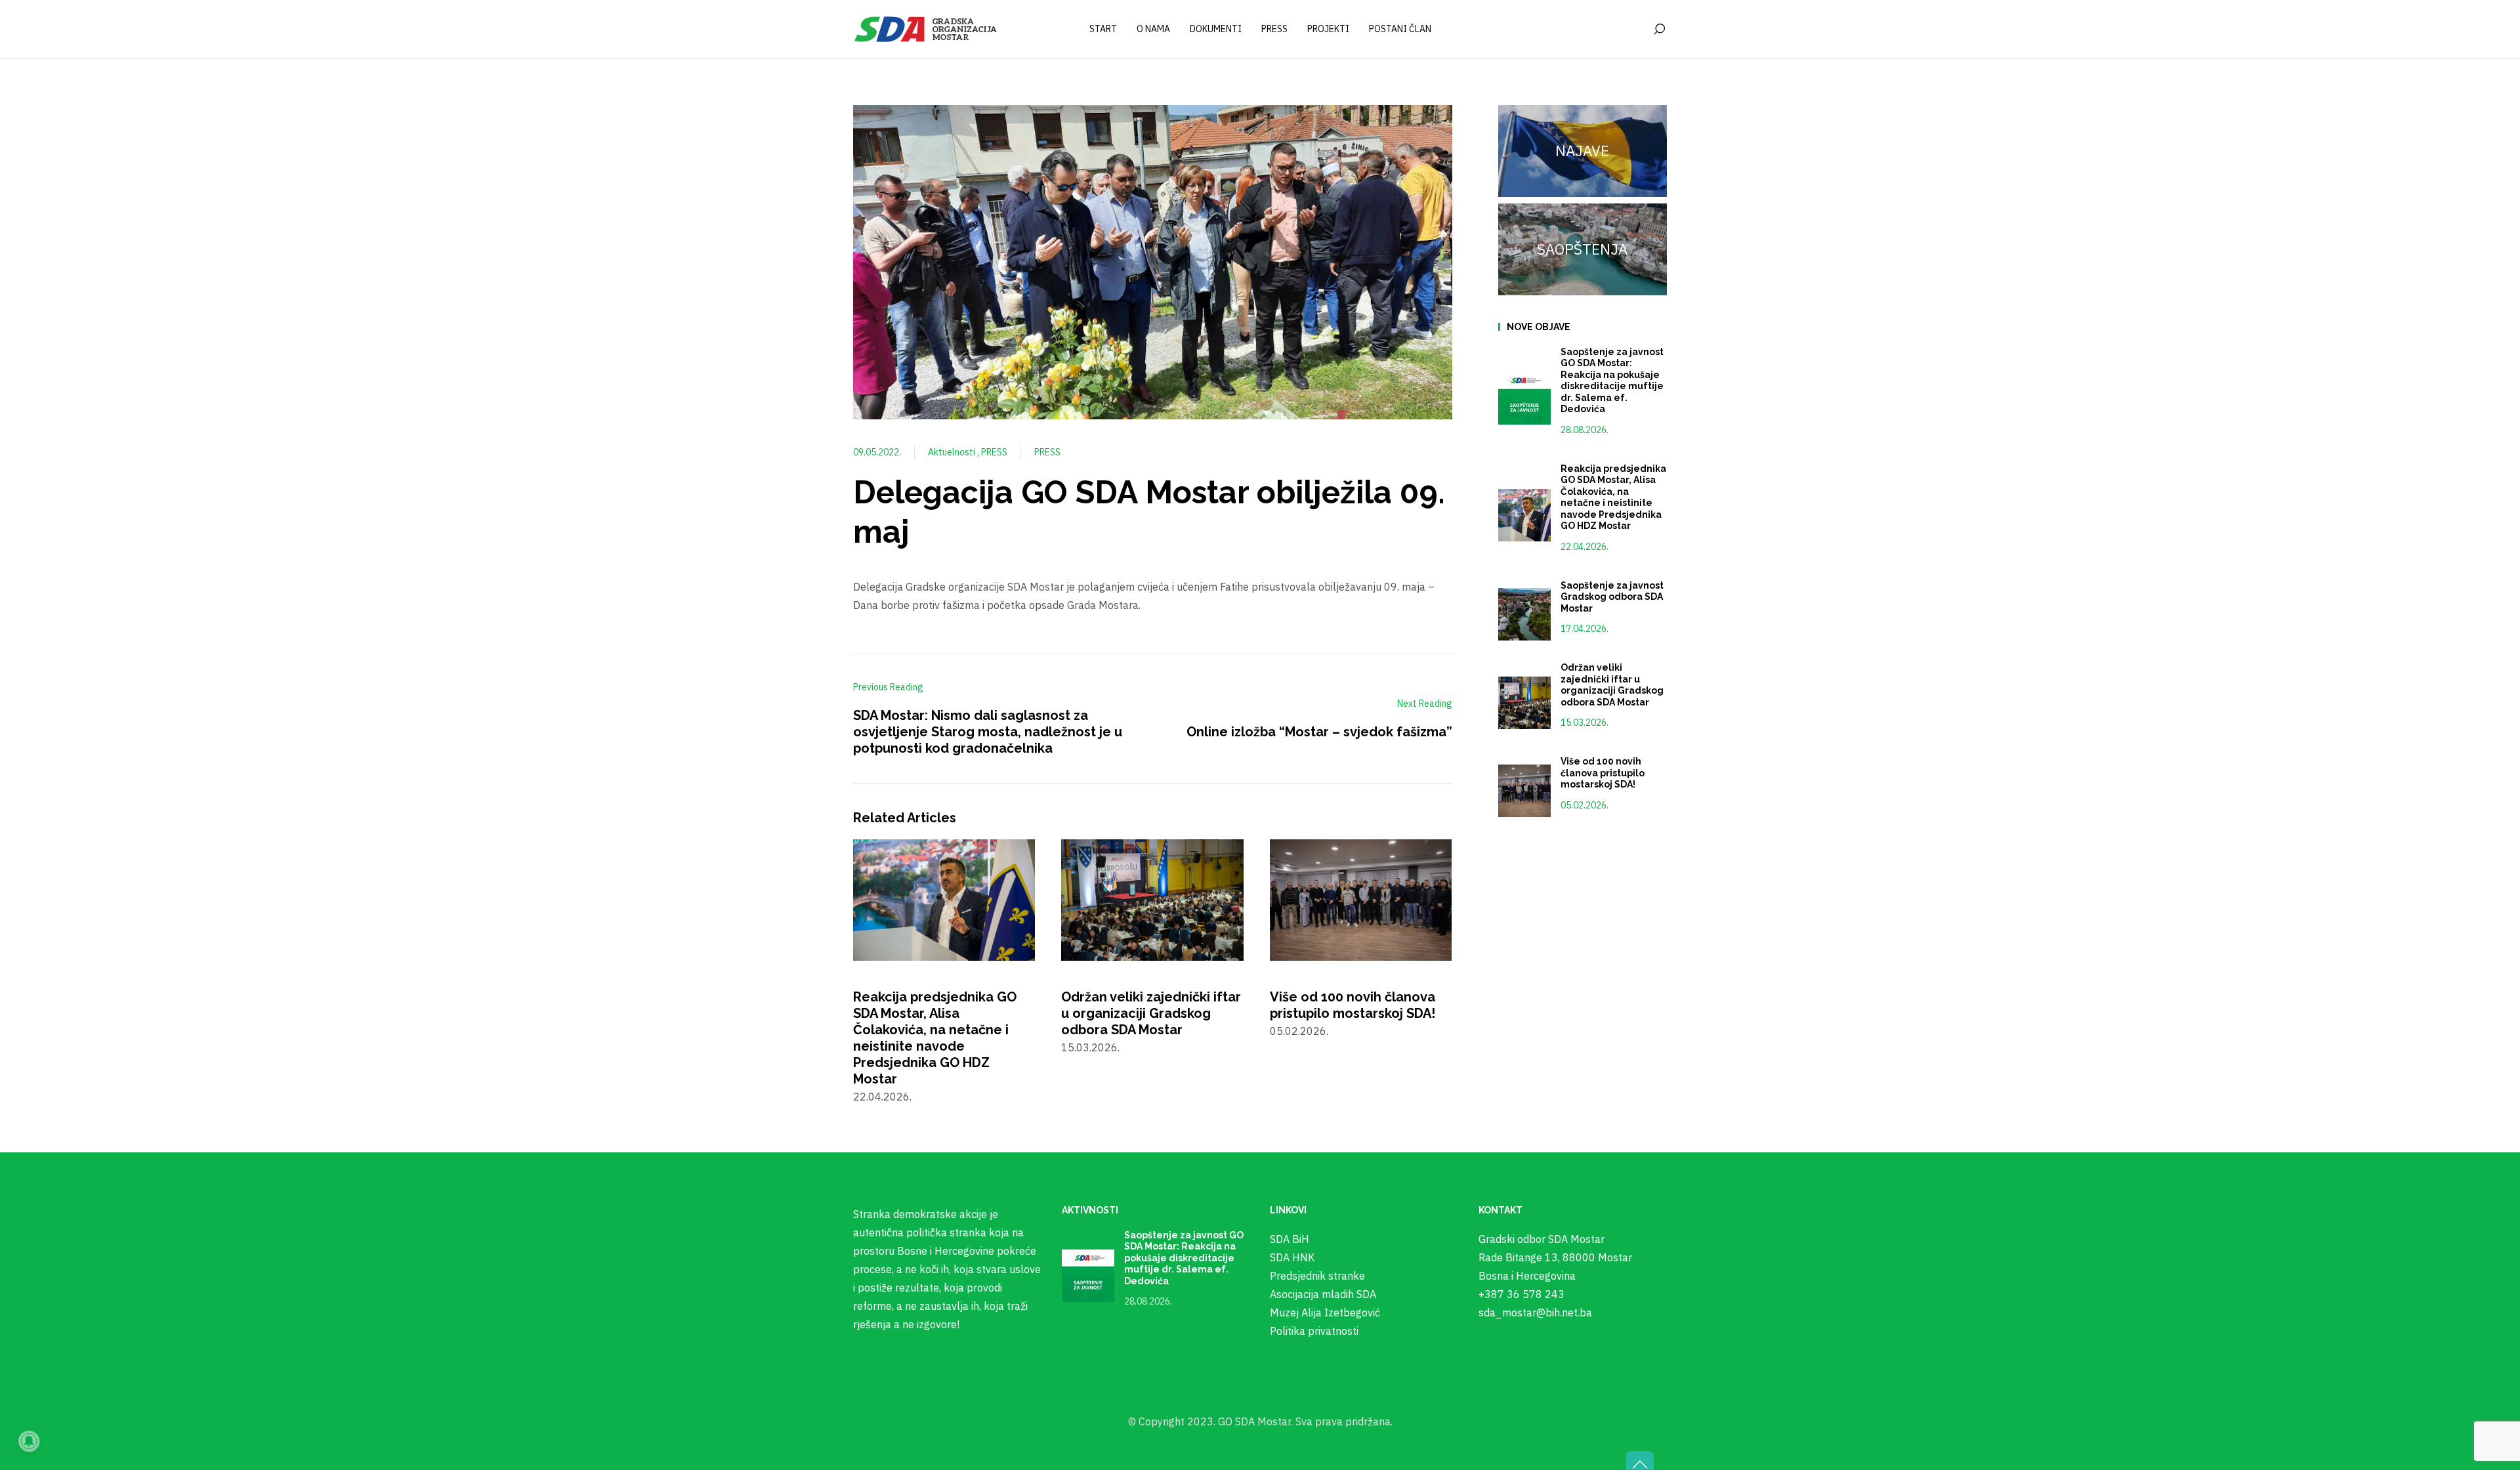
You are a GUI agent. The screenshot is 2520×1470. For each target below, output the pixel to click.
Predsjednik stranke (1317, 1276)
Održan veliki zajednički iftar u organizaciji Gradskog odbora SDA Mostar (1151, 1013)
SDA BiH (1290, 1239)
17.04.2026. (1585, 629)
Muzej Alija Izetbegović (1325, 1312)
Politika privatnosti (1314, 1331)
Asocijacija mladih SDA (1323, 1294)
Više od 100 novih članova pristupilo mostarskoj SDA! (1353, 1005)
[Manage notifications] (29, 1441)
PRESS (994, 452)
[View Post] (944, 899)
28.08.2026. (1585, 430)
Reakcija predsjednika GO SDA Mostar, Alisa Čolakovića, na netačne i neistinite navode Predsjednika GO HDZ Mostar (935, 1038)
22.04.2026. (1585, 547)
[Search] (1659, 30)
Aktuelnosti (953, 452)
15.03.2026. (1585, 723)
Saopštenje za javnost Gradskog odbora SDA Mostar (1612, 597)
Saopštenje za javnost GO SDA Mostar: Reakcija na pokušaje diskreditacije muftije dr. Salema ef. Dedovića (1612, 381)
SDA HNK (1292, 1257)
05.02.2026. (1585, 805)
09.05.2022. (877, 452)
